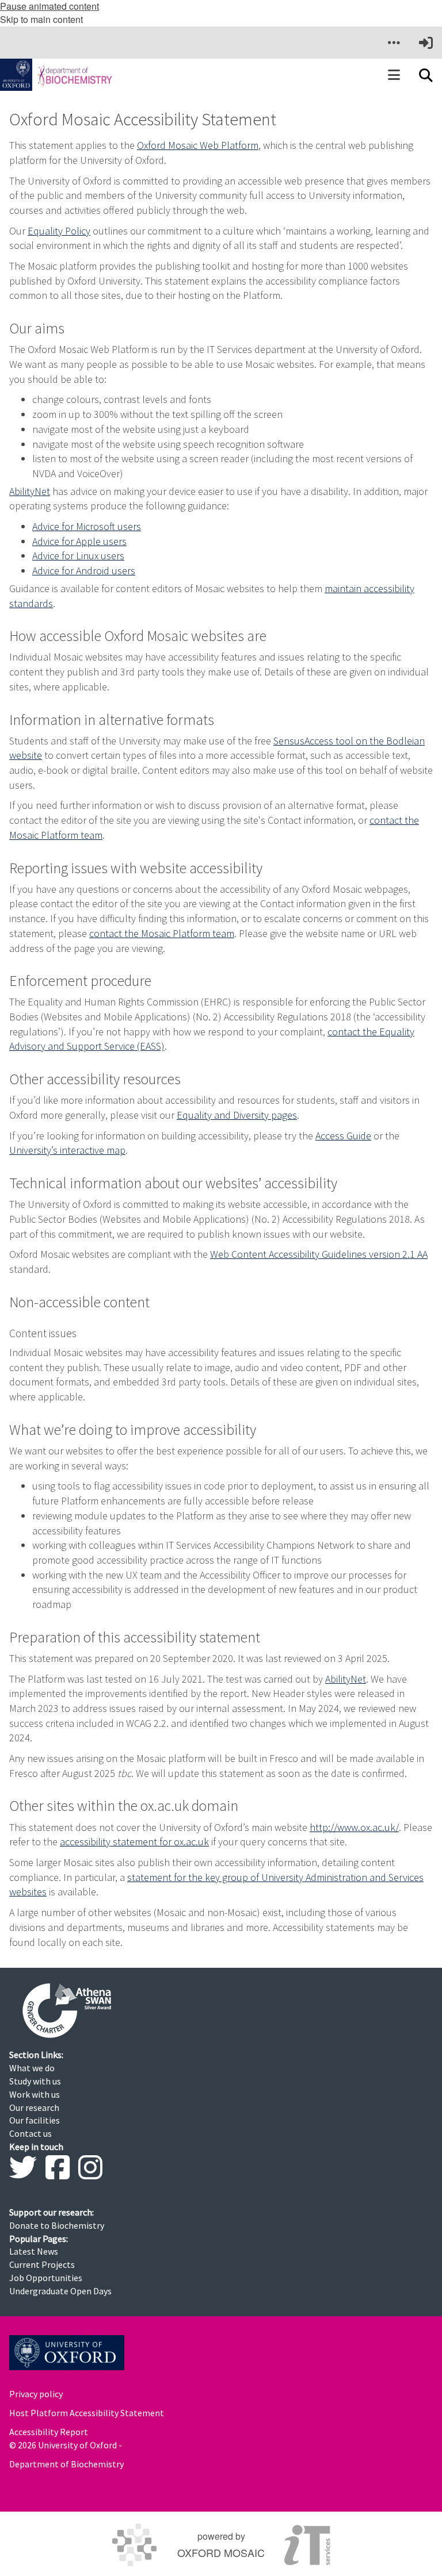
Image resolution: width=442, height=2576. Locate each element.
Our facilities (35, 2120)
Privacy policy (36, 2394)
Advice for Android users (84, 571)
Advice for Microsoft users (87, 526)
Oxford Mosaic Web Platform (198, 145)
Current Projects (42, 2264)
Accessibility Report (49, 2432)
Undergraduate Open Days (60, 2291)
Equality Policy (59, 231)
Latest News (34, 2251)
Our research (34, 2107)
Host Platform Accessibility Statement (87, 2413)
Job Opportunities (46, 2278)
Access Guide (343, 1136)
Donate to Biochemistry (57, 2225)
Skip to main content (41, 19)
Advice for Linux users (78, 556)
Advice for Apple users (79, 541)
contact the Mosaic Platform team (162, 933)
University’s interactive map (67, 1150)
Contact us (31, 2133)
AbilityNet (30, 491)
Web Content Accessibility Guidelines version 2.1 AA (319, 1254)
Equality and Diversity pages (237, 1115)
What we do (32, 2068)
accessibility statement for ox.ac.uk (134, 1842)
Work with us (35, 2094)
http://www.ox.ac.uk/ (354, 1827)
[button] (394, 43)
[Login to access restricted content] (426, 43)
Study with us (35, 2081)
